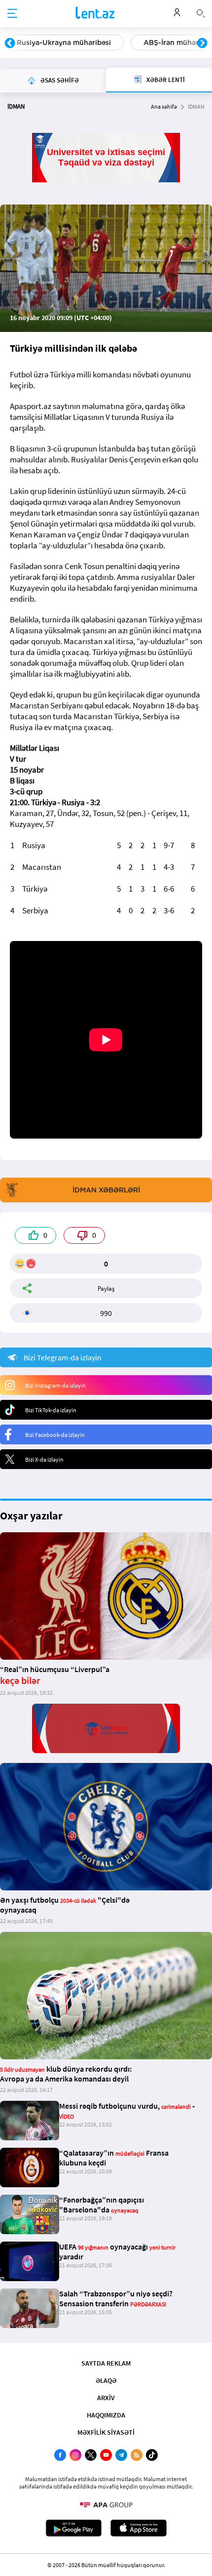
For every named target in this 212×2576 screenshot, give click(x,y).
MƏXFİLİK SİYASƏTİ (106, 2432)
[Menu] (12, 14)
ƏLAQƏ (106, 2380)
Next (202, 43)
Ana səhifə (164, 106)
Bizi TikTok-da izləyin (51, 1410)
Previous (10, 43)
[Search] (201, 12)
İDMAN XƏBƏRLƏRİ (106, 1190)
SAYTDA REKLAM (106, 2363)
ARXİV (106, 2398)
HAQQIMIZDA (106, 2415)
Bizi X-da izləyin (44, 1459)
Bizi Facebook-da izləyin (55, 1435)
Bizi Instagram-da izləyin (55, 1385)
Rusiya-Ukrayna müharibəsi (64, 42)
